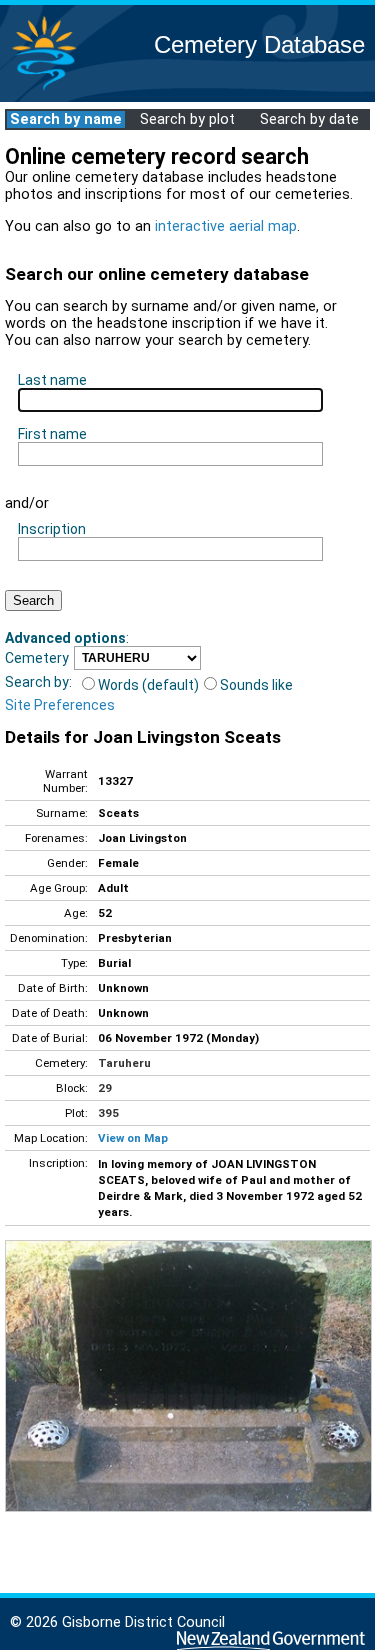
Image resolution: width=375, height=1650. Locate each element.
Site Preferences (60, 705)
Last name (52, 380)
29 (105, 1088)
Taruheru (124, 1063)
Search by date (309, 119)
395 (108, 1113)
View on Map (133, 1138)
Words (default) (148, 685)
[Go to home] (44, 89)
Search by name (66, 119)
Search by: (38, 682)
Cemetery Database (259, 44)
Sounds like (256, 685)
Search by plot (187, 119)
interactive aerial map (226, 226)
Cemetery (37, 658)
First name (52, 434)
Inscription (52, 529)
